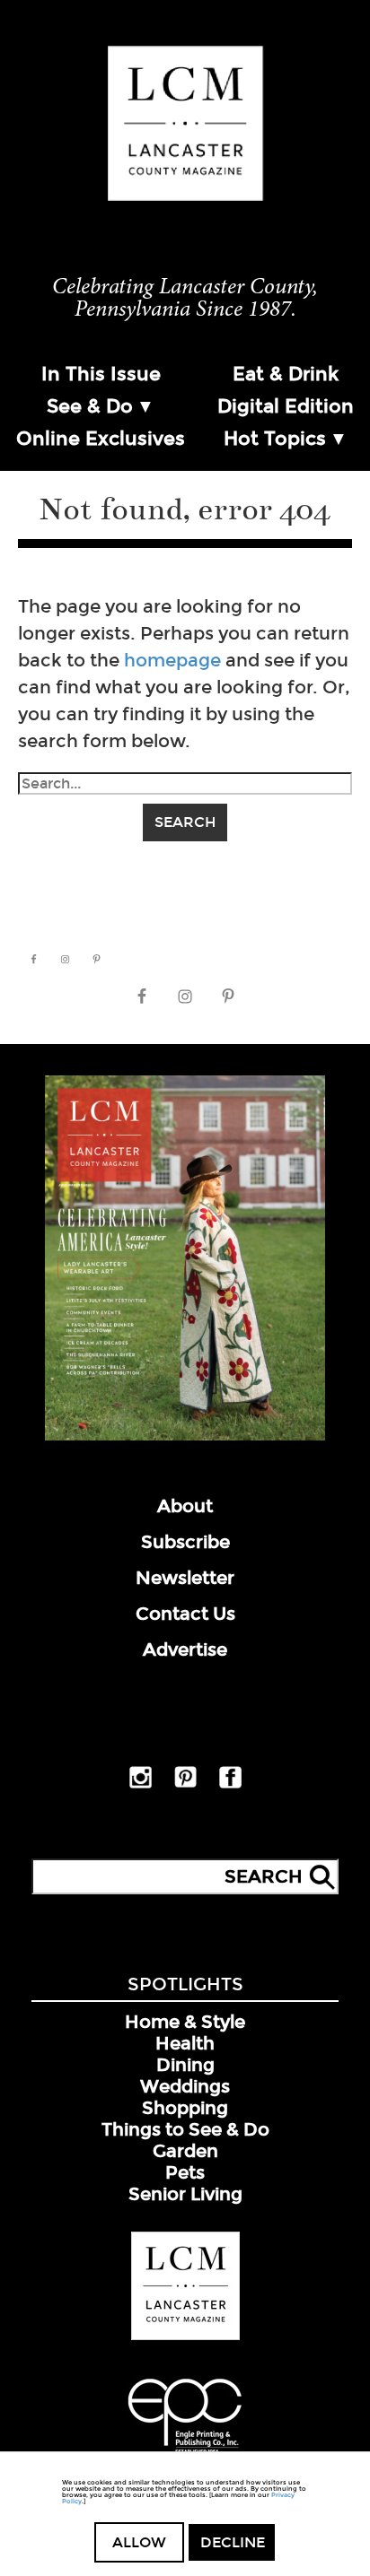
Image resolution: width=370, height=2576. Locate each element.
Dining (185, 2065)
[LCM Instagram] (141, 1785)
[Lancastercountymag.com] (185, 2337)
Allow (139, 2542)
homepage (172, 660)
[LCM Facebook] (230, 1785)
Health (185, 2043)
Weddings (185, 2086)
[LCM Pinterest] (185, 1784)
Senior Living (185, 2194)
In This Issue (101, 374)
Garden (185, 2151)
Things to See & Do (185, 2129)
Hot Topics (275, 439)
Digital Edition (286, 406)
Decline (233, 2542)
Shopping (185, 2108)
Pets (185, 2172)
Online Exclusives (101, 439)
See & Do (90, 406)
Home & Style (185, 2022)
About (185, 1506)
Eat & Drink (286, 374)
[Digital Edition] (185, 1437)
